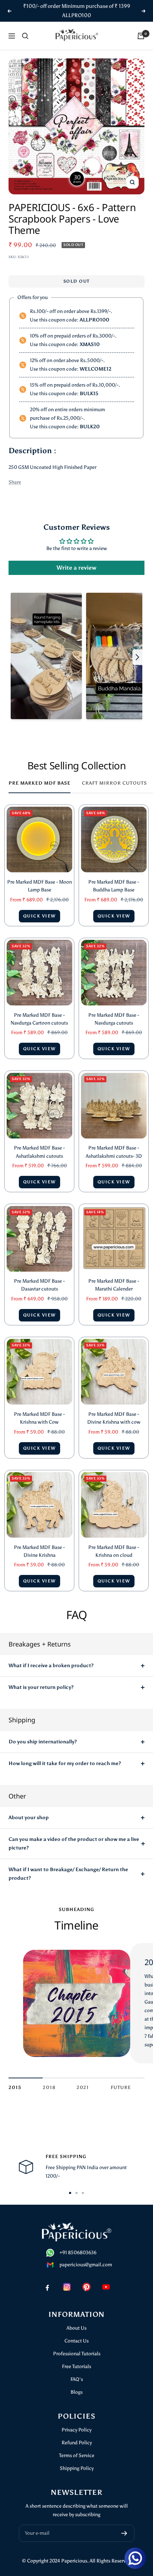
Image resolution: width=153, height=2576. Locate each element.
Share (15, 482)
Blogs (76, 2392)
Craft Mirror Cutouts (114, 783)
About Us (76, 2328)
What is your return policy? (41, 1687)
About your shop (29, 1818)
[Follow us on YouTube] (106, 2287)
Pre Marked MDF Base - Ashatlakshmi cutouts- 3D (114, 1152)
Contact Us (76, 2341)
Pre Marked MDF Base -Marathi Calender (114, 1285)
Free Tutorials (76, 2366)
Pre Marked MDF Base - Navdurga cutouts (114, 1019)
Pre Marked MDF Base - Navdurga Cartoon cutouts (39, 1019)
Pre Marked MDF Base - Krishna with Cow (39, 1418)
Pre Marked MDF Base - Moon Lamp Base (39, 886)
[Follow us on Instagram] (67, 2287)
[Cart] (141, 36)
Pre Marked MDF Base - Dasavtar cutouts (39, 1285)
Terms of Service (77, 2455)
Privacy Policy (76, 2430)
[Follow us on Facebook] (47, 2287)
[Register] (124, 2533)
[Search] (25, 36)
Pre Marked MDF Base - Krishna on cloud (114, 1551)
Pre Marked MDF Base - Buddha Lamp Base (114, 886)
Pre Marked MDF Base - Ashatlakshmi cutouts (39, 1152)
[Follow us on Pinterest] (86, 2287)
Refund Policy (77, 2443)
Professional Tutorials (77, 2354)
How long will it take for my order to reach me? (65, 1763)
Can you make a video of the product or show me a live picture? (74, 1844)
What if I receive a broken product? (51, 1666)
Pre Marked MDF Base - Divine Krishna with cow (114, 1418)
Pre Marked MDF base (39, 783)
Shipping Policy (77, 2468)
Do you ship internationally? (43, 1742)
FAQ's (77, 2379)
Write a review (76, 568)
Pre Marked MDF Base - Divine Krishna (39, 1551)
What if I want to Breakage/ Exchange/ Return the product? (68, 1874)
